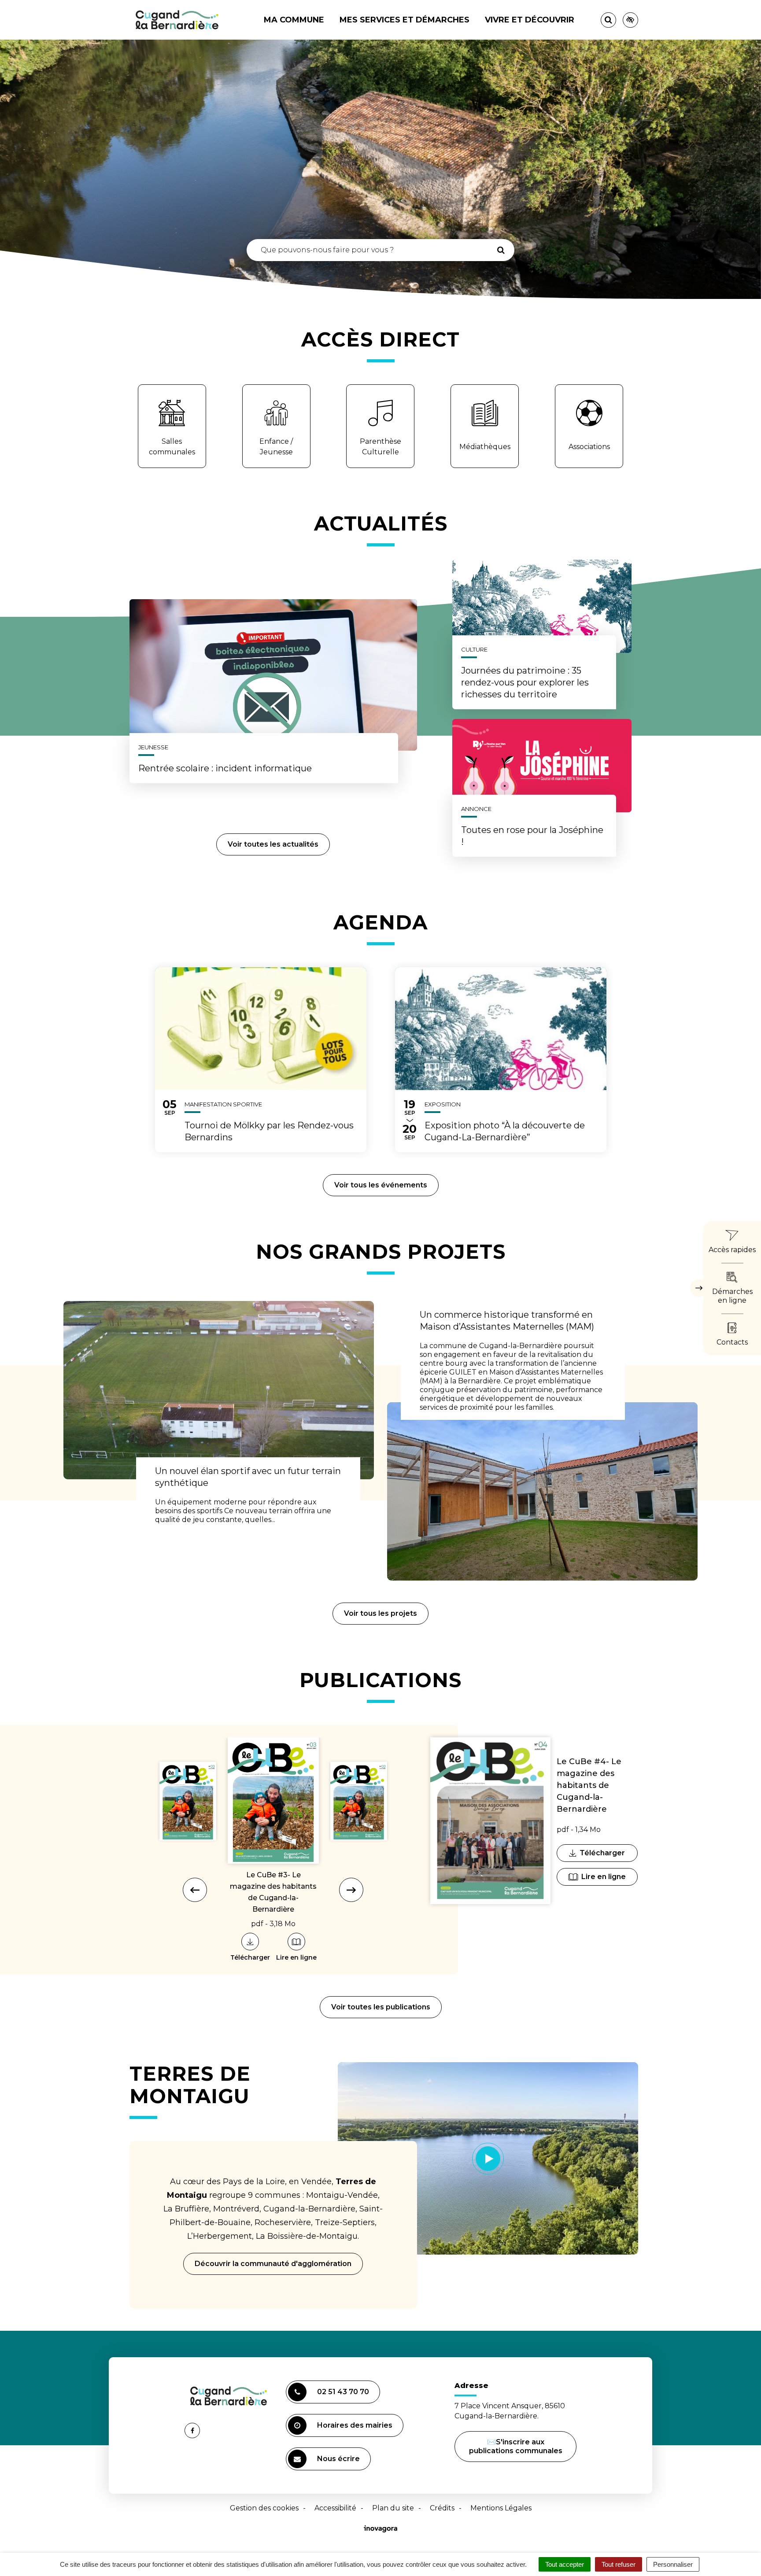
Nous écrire (340, 2462)
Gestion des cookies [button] (264, 2508)
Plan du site (393, 2508)
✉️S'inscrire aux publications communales (516, 2446)
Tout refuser (619, 2564)
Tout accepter (565, 2564)
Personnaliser (673, 2564)
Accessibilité (335, 2508)
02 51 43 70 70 (343, 2392)
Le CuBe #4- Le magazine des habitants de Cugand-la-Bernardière (589, 1785)
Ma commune (294, 20)
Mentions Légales (501, 2508)
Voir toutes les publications (381, 2007)
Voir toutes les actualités (273, 844)
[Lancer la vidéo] (488, 2158)
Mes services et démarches (405, 20)
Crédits (442, 2508)
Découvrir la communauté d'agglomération (273, 2264)
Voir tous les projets (380, 1613)
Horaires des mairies (355, 2425)
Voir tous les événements (381, 1185)
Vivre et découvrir (530, 20)
